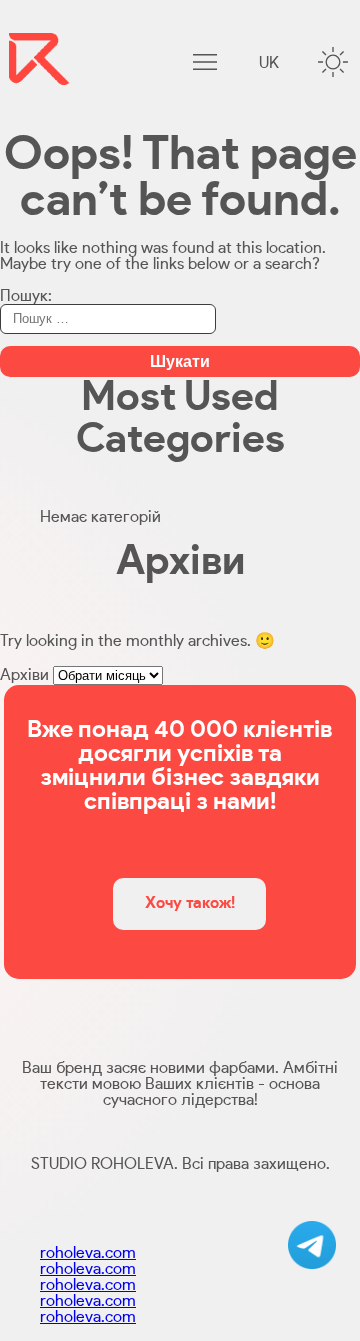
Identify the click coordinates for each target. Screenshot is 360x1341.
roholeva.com (88, 1253)
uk (269, 63)
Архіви (24, 675)
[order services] (312, 1245)
